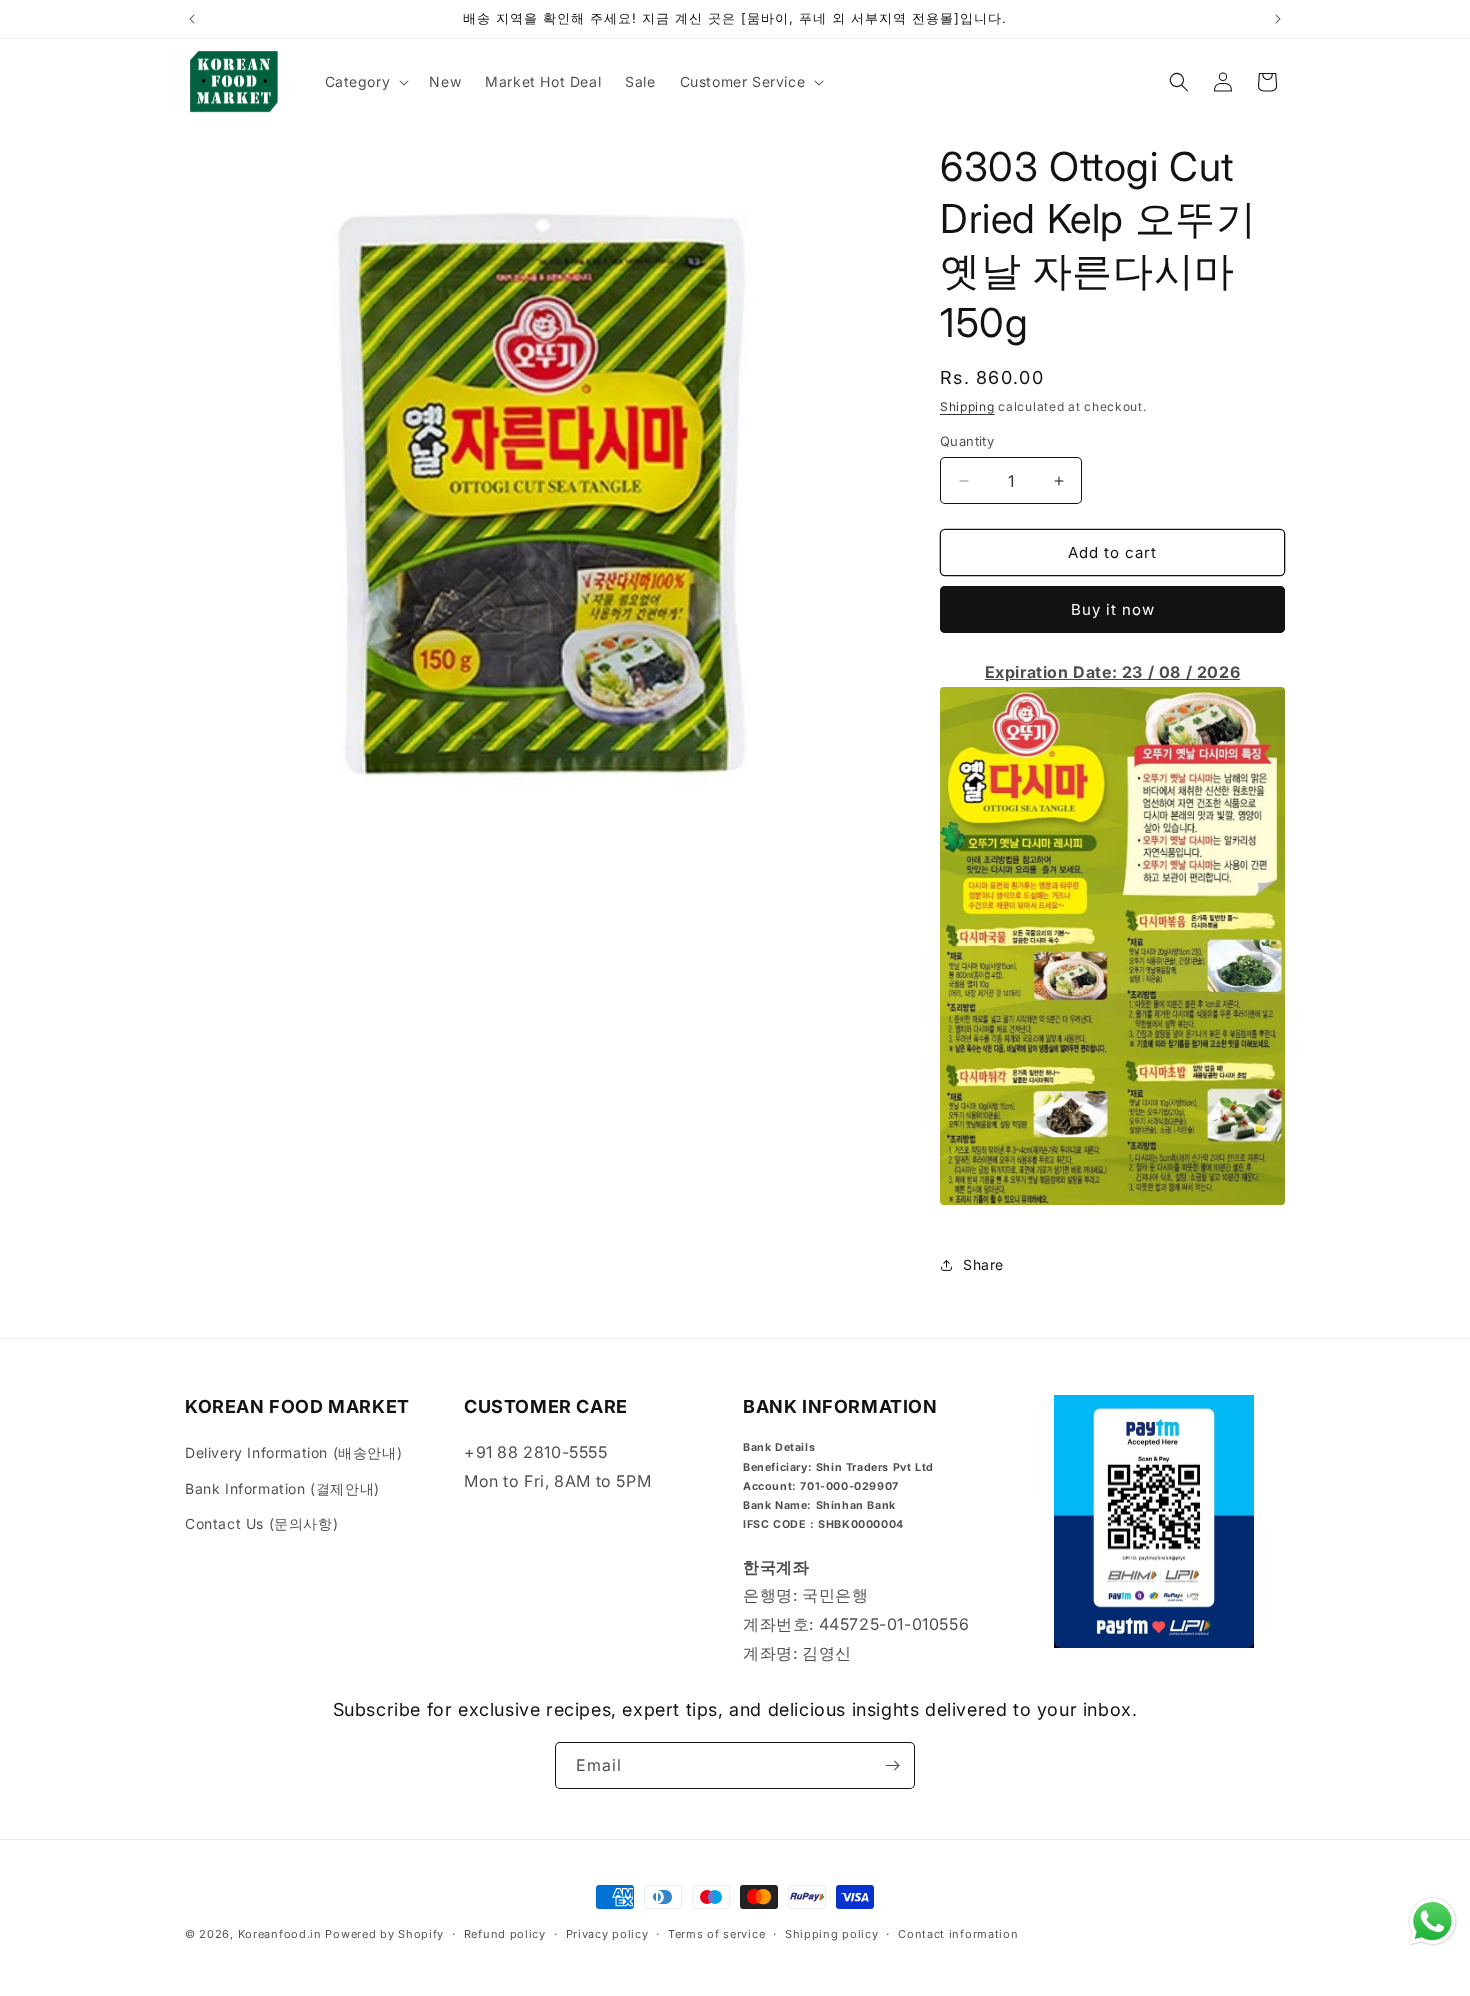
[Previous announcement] (192, 19)
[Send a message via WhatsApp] (1432, 1921)
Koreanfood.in (280, 1934)
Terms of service (716, 1934)
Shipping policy (832, 1934)
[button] (365, 82)
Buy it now (1113, 609)
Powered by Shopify (384, 1934)
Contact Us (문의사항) (261, 1523)
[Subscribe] (892, 1765)
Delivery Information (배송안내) (293, 1452)
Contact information (958, 1934)
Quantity (967, 441)
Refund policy (505, 1934)
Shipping (967, 406)
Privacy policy (607, 1934)
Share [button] (983, 1264)
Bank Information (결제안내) (282, 1488)
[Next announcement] (1278, 19)
